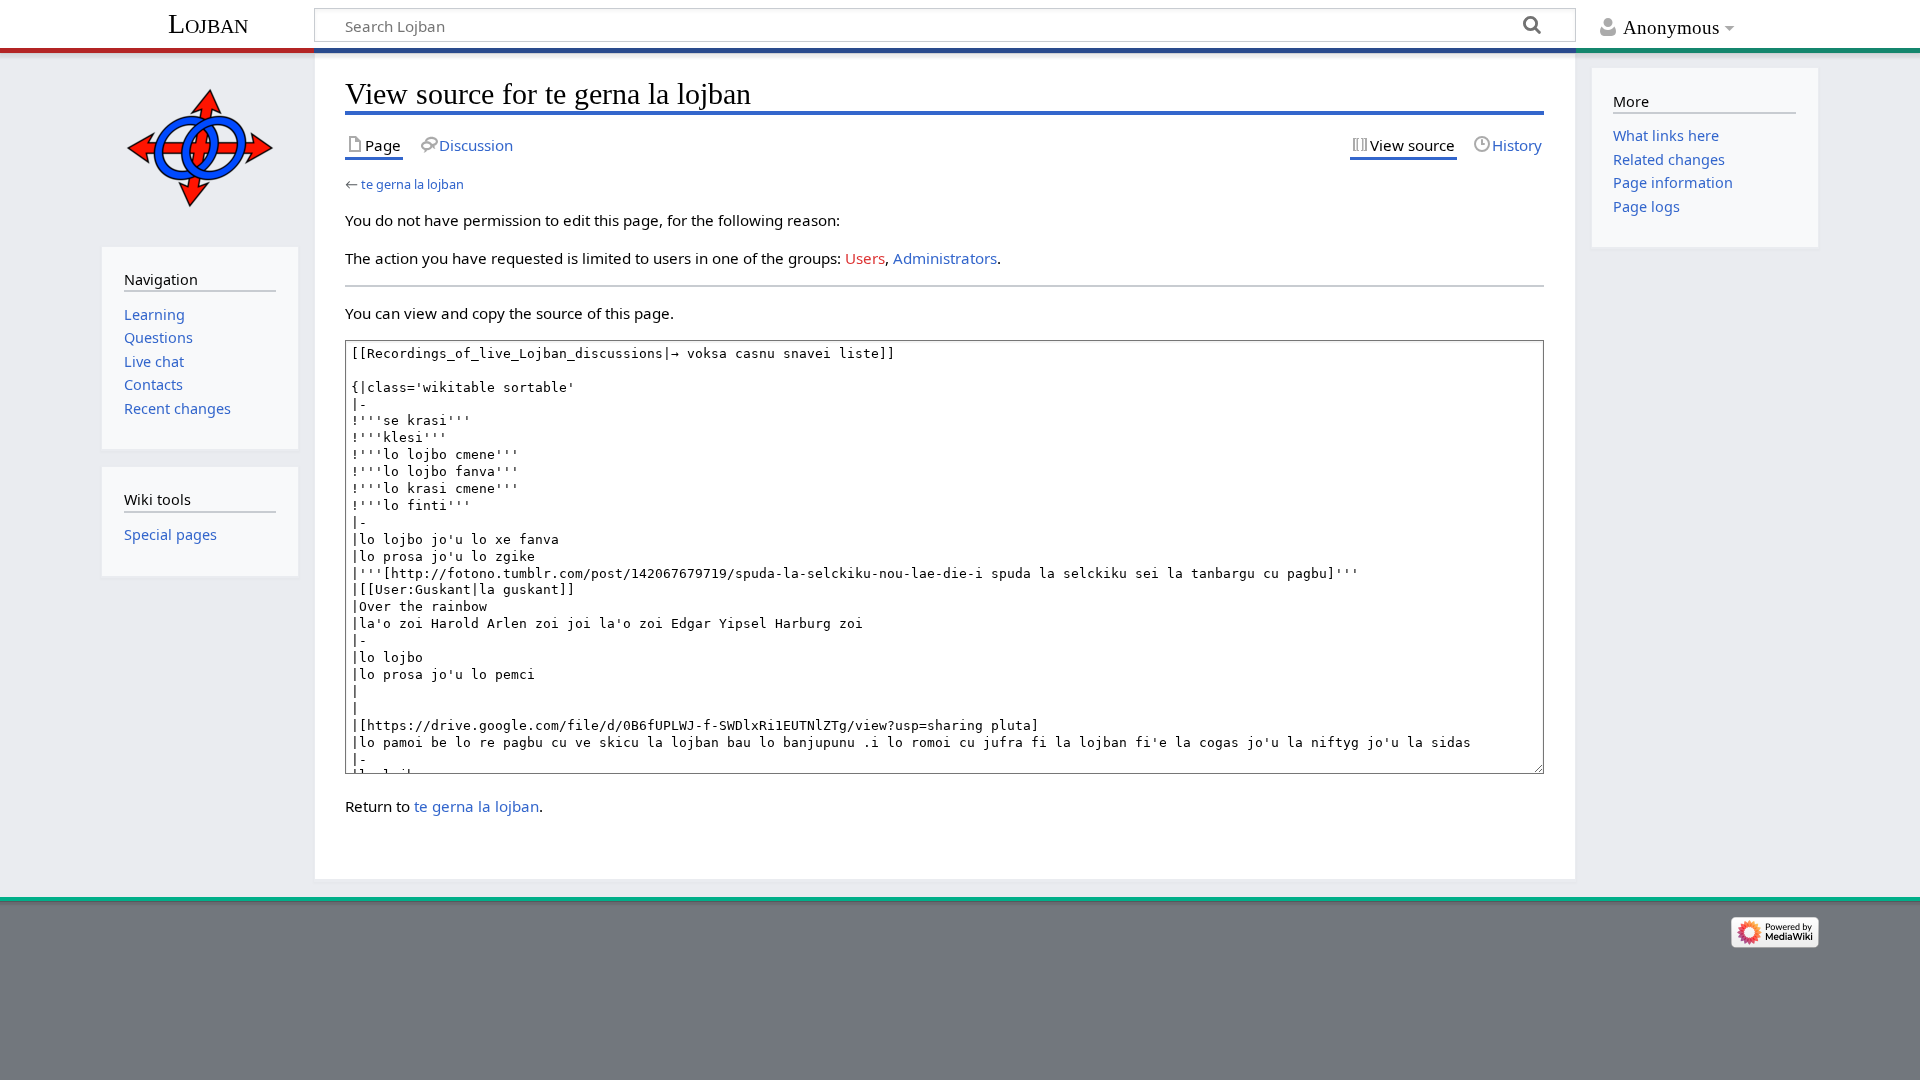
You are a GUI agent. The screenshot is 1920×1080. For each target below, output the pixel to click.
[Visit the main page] (199, 147)
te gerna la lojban (412, 184)
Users (865, 258)
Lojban (208, 23)
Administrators (945, 258)
